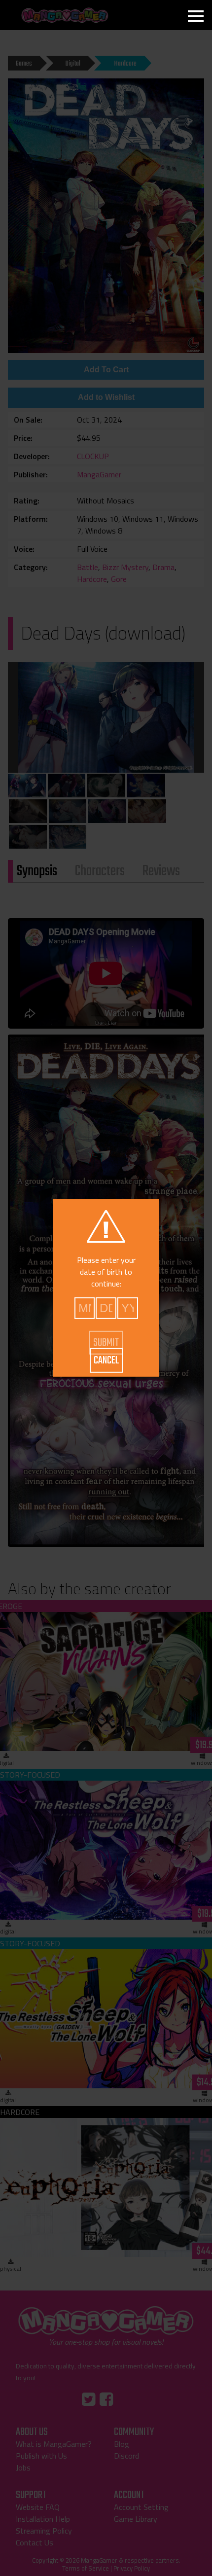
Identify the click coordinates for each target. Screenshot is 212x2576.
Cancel (106, 1360)
